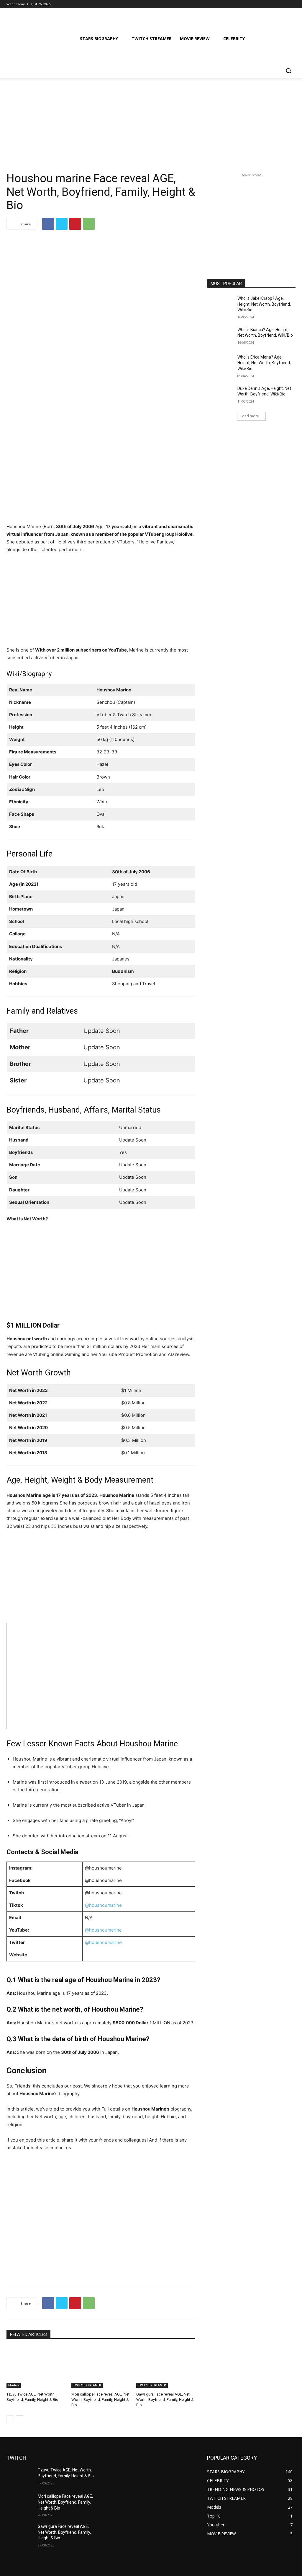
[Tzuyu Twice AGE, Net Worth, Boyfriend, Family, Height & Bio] (36, 2367)
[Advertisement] (151, 121)
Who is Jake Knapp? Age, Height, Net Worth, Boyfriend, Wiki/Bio (264, 304)
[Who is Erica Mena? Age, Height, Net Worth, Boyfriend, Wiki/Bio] (220, 364)
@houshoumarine (103, 1905)
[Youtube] (292, 4)
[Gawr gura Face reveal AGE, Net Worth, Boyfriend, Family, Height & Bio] (166, 2367)
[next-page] (20, 2419)
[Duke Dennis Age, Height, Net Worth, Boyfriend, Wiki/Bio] (220, 395)
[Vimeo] (284, 4)
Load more (250, 416)
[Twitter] (276, 4)
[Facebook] (259, 4)
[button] (288, 71)
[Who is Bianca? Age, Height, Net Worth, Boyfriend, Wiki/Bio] (220, 336)
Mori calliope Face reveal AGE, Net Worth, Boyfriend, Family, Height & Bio (100, 2400)
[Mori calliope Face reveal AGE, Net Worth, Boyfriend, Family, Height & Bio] (101, 2367)
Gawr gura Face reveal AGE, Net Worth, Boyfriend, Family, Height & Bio (165, 2400)
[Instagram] (268, 4)
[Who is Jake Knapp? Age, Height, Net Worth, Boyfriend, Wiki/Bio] (220, 305)
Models (14, 2385)
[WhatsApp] (89, 224)
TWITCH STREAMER (87, 2385)
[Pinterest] (75, 224)
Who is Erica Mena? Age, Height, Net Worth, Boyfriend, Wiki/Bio (264, 363)
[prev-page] (10, 2419)
